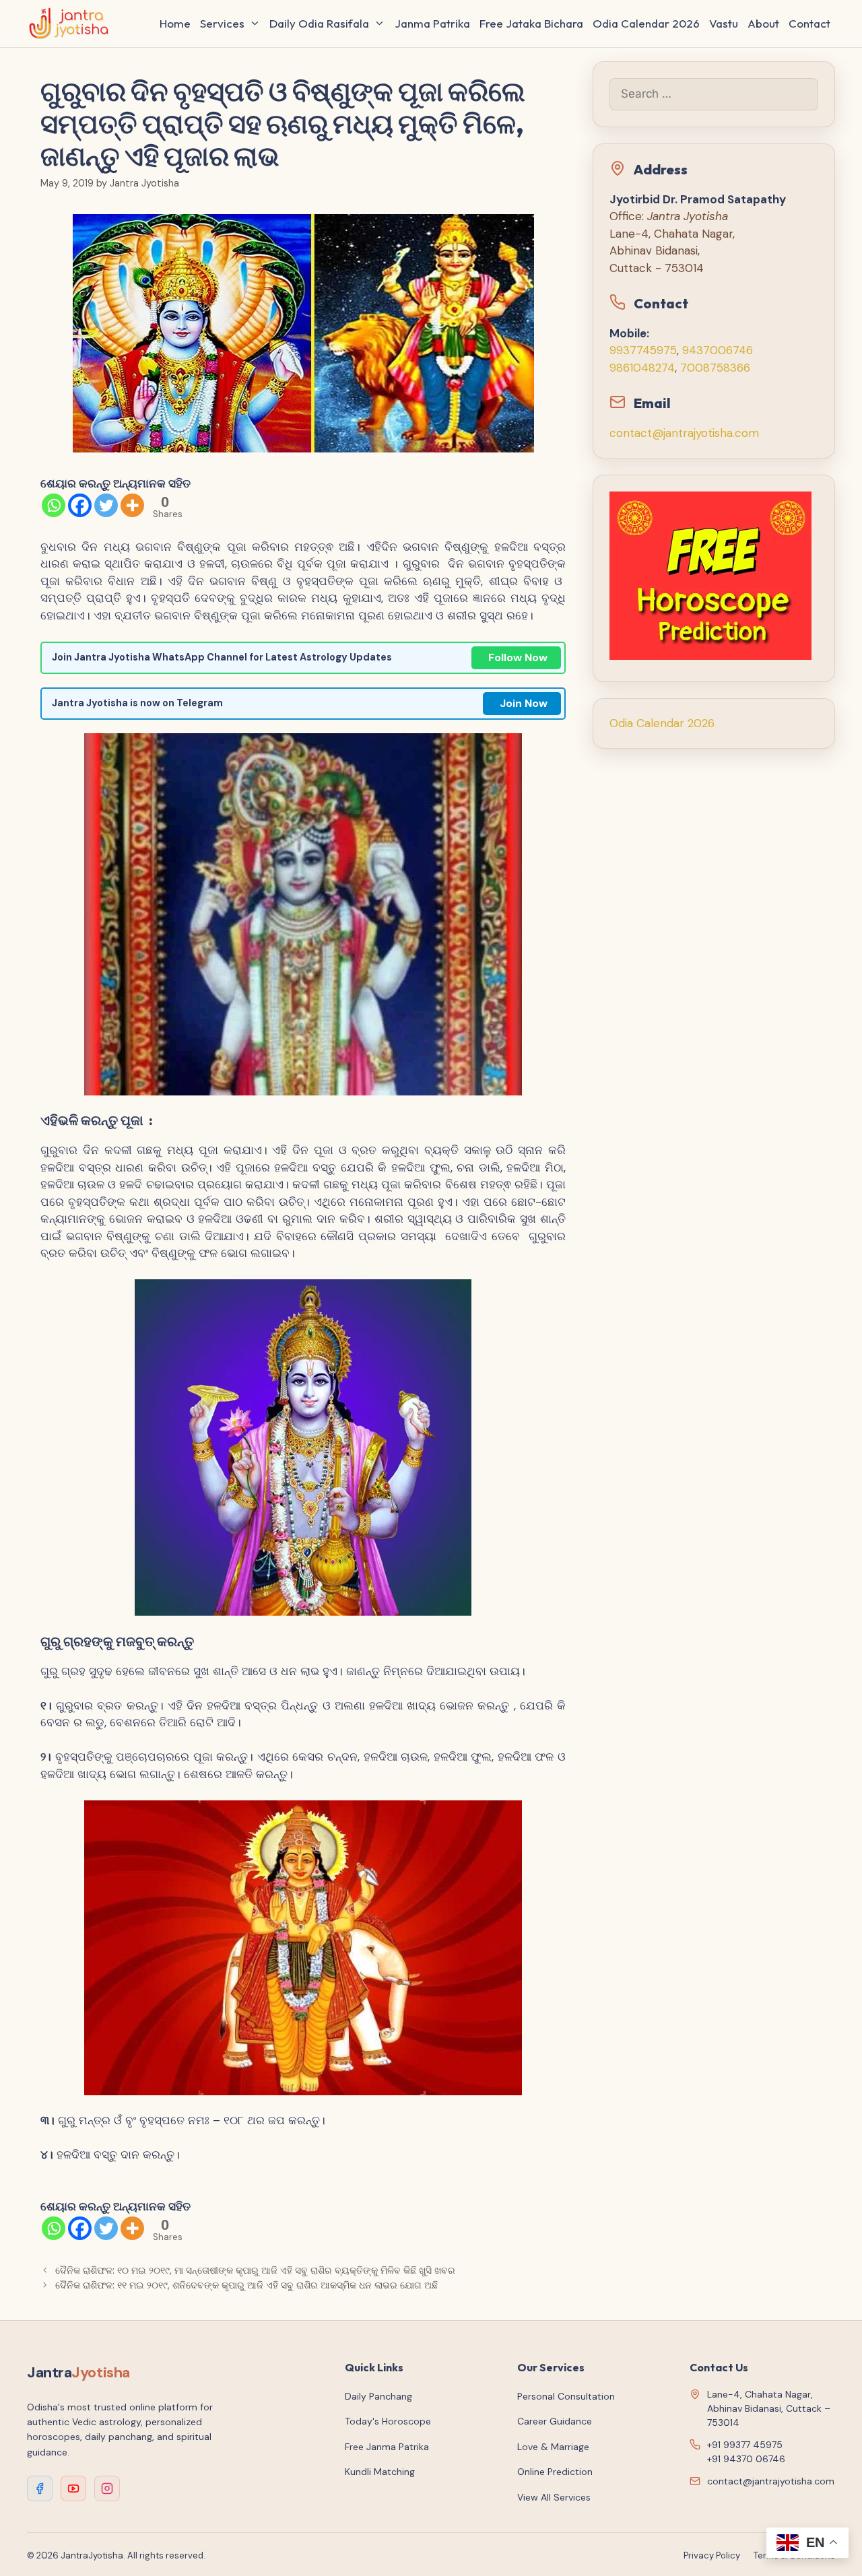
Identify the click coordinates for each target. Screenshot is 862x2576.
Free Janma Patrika (387, 2447)
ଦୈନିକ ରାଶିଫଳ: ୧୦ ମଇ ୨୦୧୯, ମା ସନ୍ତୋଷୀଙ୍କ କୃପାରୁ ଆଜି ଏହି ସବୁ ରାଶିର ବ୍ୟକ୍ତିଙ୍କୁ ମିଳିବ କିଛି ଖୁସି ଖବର (255, 2270)
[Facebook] (80, 505)
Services (222, 23)
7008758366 (715, 368)
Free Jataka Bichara (531, 23)
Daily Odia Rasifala (319, 23)
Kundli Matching (380, 2472)
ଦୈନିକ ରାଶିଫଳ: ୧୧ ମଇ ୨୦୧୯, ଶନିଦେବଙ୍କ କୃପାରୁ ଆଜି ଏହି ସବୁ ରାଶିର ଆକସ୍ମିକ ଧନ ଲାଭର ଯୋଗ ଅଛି (246, 2285)
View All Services (554, 2497)
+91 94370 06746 (746, 2459)
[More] (132, 505)
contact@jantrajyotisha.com (684, 433)
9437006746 (718, 350)
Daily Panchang (378, 2396)
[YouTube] (73, 2488)
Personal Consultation (566, 2396)
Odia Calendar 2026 (646, 23)
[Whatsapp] (54, 505)
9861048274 (642, 368)
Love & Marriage (553, 2447)
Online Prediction (555, 2472)
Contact (809, 23)
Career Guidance (555, 2421)
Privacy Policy (712, 2555)
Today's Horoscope (388, 2421)
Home (175, 23)
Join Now (524, 703)
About (763, 23)
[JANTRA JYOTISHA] (72, 24)
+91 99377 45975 (745, 2445)
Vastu (724, 23)
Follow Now (518, 657)
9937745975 (643, 350)
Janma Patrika (432, 23)
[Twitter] (106, 505)
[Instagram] (107, 2488)
